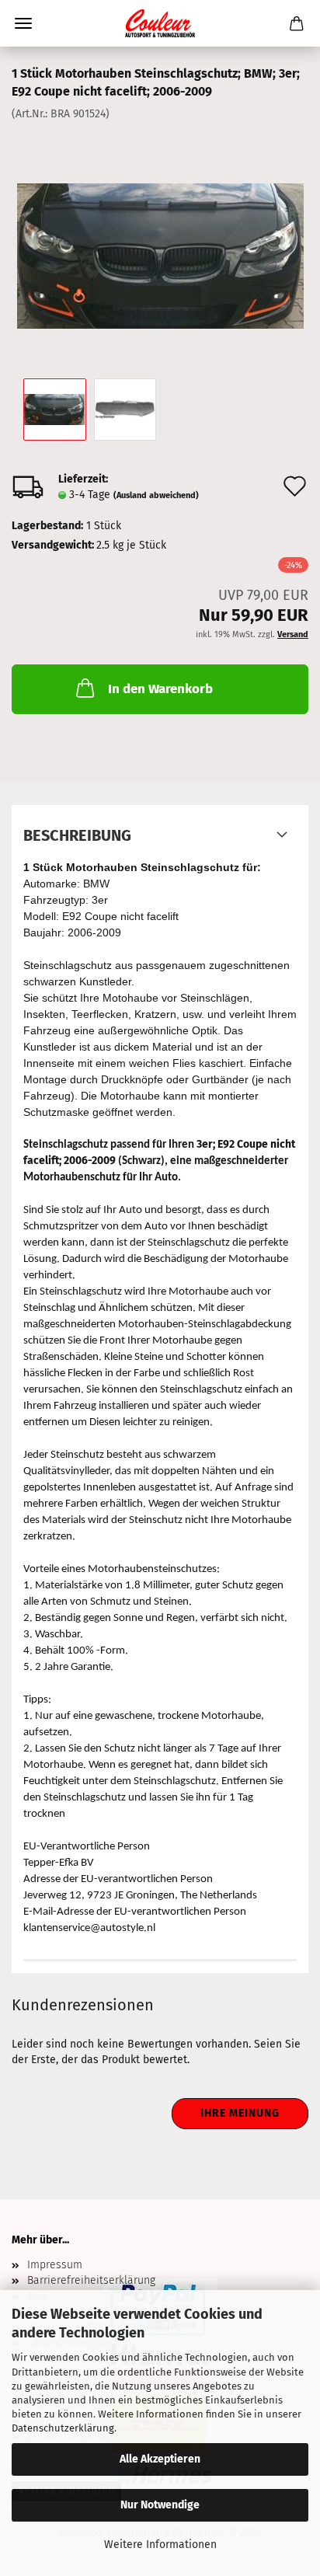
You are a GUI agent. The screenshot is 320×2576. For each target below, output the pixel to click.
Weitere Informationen (160, 2545)
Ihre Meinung (240, 2113)
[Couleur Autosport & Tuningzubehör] (160, 23)
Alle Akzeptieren (160, 2459)
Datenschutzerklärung (63, 2428)
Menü (23, 23)
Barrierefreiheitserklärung (91, 2280)
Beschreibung (77, 835)
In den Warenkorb (160, 689)
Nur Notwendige (160, 2505)
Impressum (55, 2265)
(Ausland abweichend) (156, 495)
